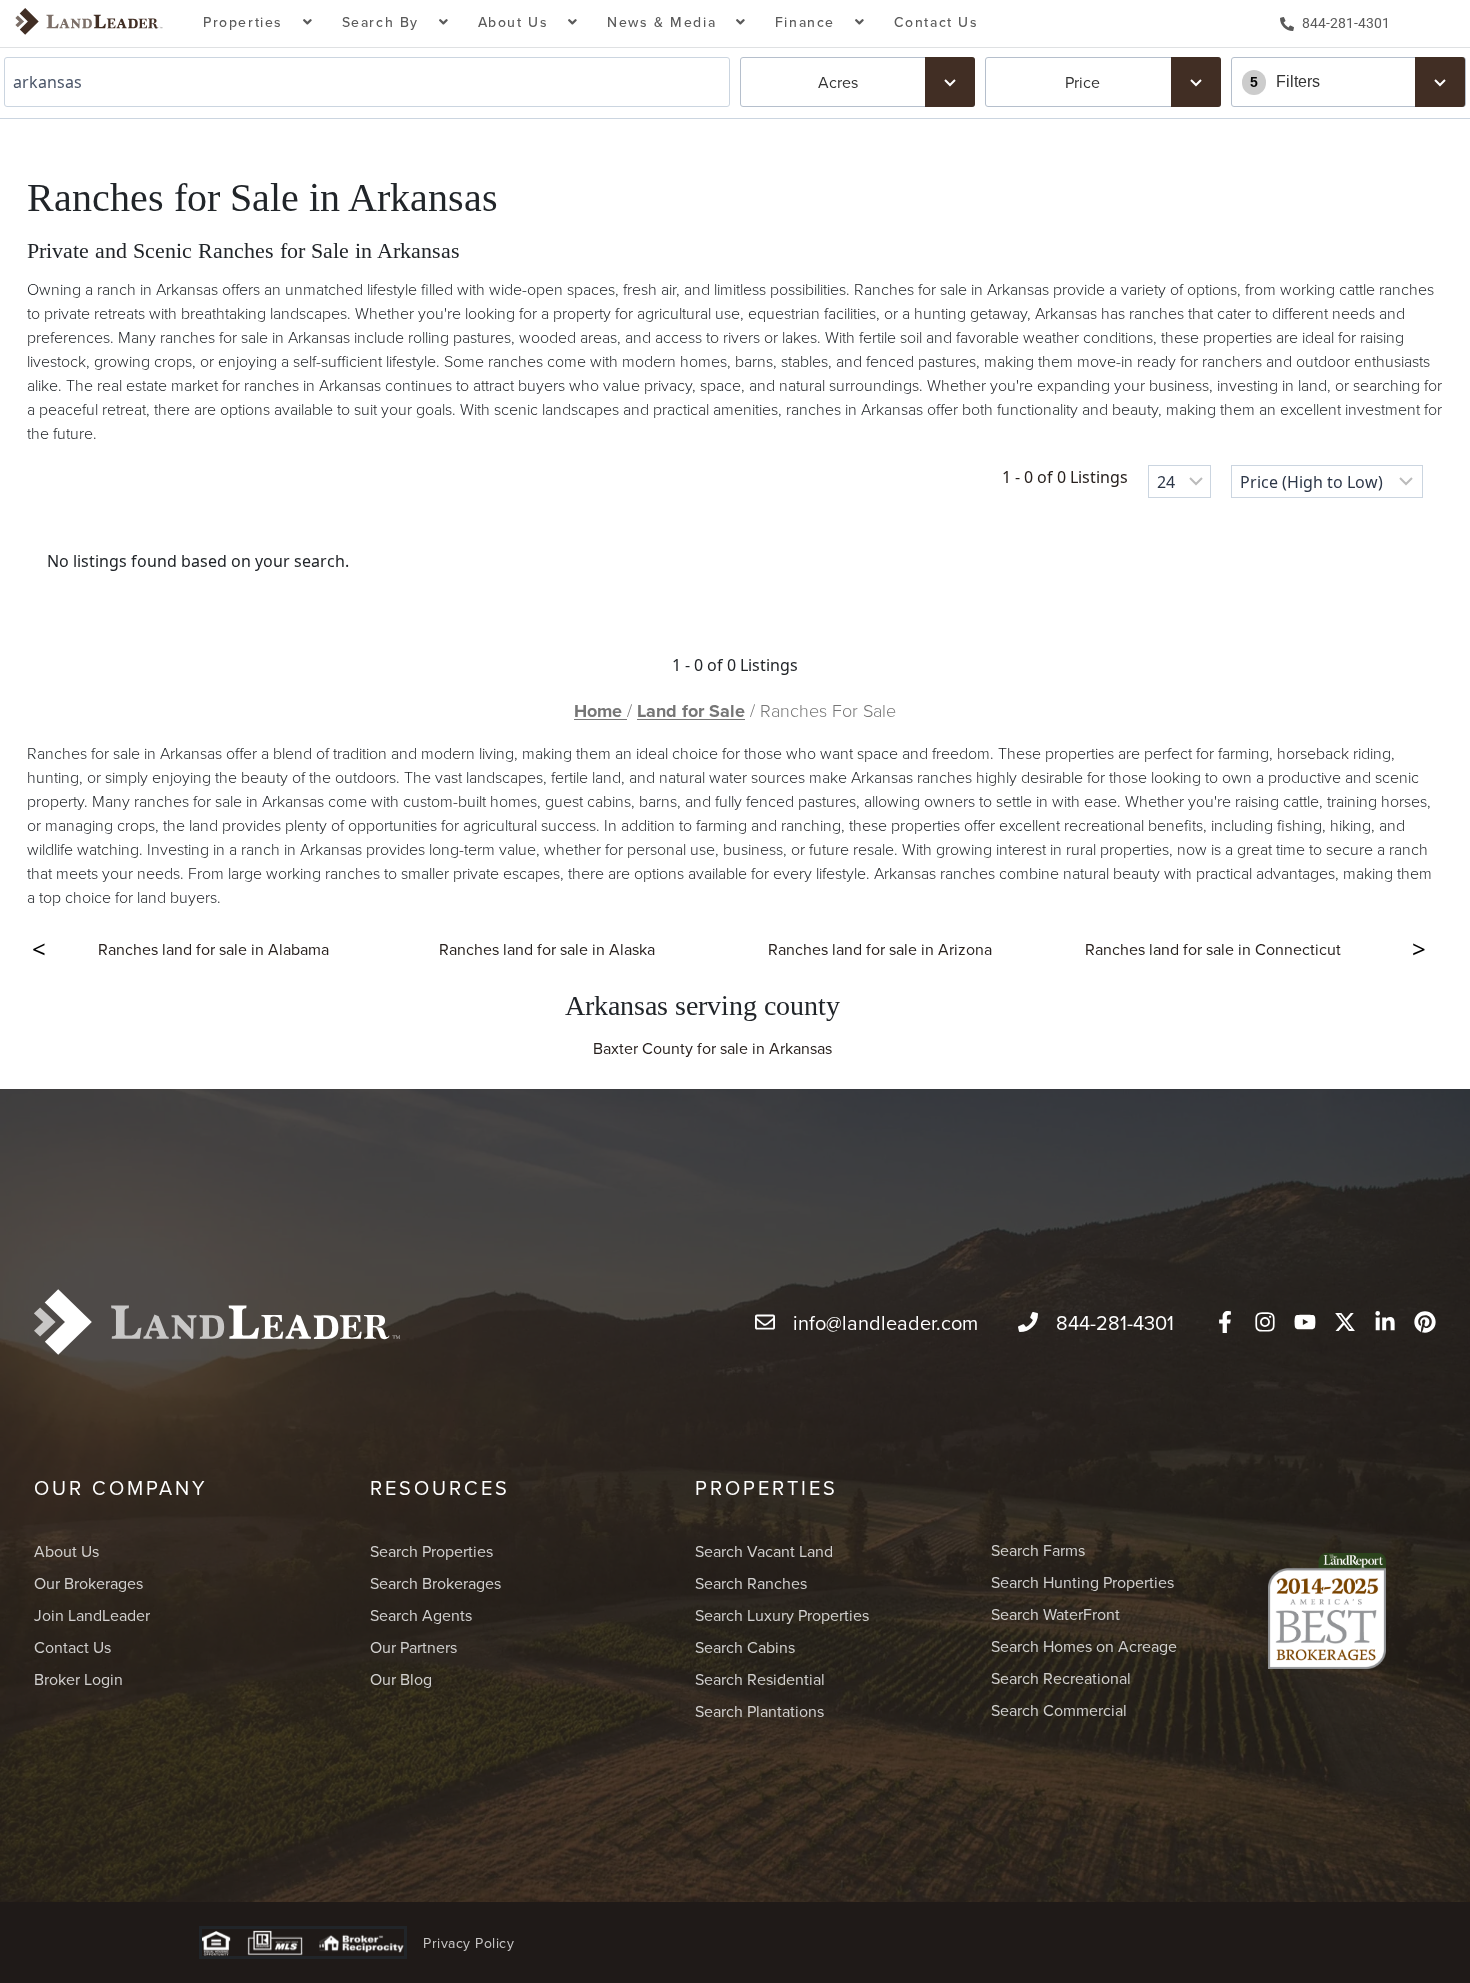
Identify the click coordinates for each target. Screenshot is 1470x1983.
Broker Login (78, 1679)
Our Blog (401, 1679)
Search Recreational (1061, 1678)
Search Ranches (751, 1583)
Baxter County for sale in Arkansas (712, 1048)
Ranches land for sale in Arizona (880, 949)
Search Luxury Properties (782, 1615)
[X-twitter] (1345, 1322)
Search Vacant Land (764, 1551)
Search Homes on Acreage (1084, 1646)
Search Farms (1038, 1550)
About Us (66, 1551)
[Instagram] (1265, 1322)
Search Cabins (745, 1647)
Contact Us (936, 22)
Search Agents (421, 1615)
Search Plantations (759, 1711)
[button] (258, 23)
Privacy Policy (468, 1943)
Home (600, 711)
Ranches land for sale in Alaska (547, 949)
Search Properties (431, 1551)
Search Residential (760, 1679)
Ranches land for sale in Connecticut (1213, 949)
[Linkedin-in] (1385, 1322)
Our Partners (413, 1647)
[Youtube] (1305, 1322)
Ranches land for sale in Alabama (213, 949)
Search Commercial (1059, 1710)
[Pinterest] (1425, 1322)
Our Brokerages (88, 1583)
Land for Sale (691, 711)
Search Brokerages (435, 1583)
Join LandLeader (92, 1615)
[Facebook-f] (1225, 1322)
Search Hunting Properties (1082, 1582)
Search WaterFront (1055, 1614)
